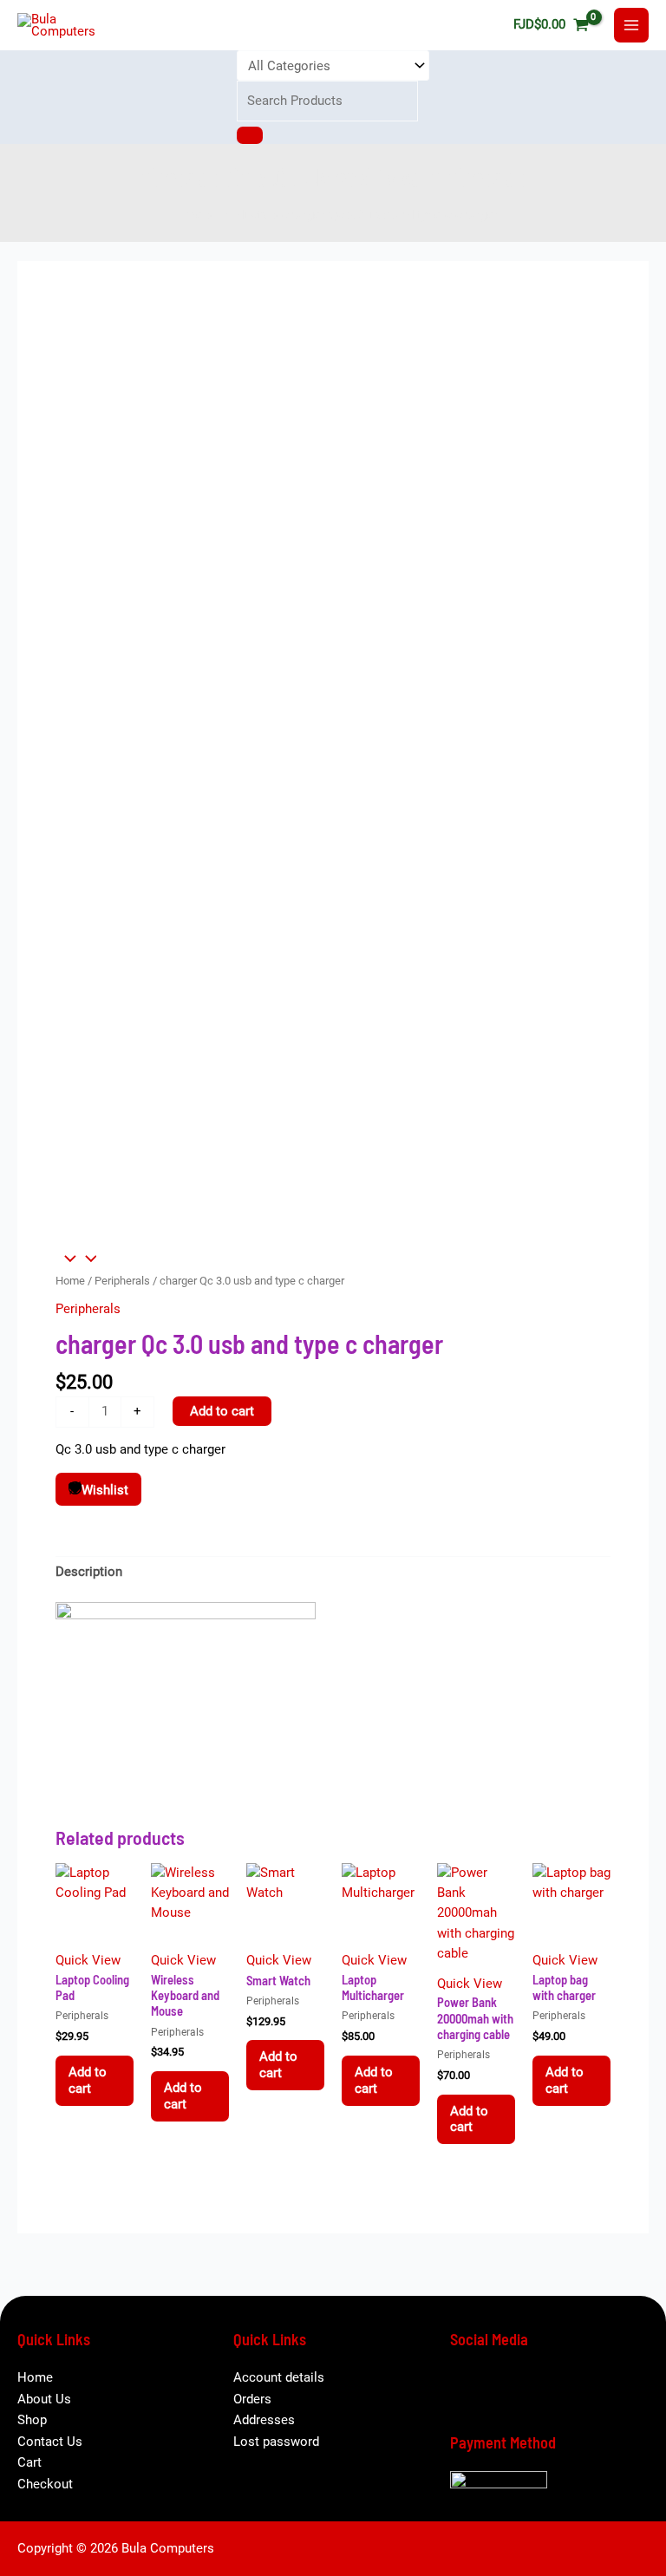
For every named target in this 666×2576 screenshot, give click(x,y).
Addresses (264, 2420)
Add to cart (222, 1411)
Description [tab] (89, 1572)
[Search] (250, 135)
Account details (279, 2377)
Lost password (276, 2442)
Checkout (45, 2484)
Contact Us (50, 2442)
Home (70, 1281)
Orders (252, 2399)
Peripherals (122, 1281)
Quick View (88, 1960)
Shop (32, 2420)
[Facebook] (472, 2389)
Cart (29, 2462)
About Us (44, 2399)
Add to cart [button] (88, 2080)
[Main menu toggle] (631, 25)
